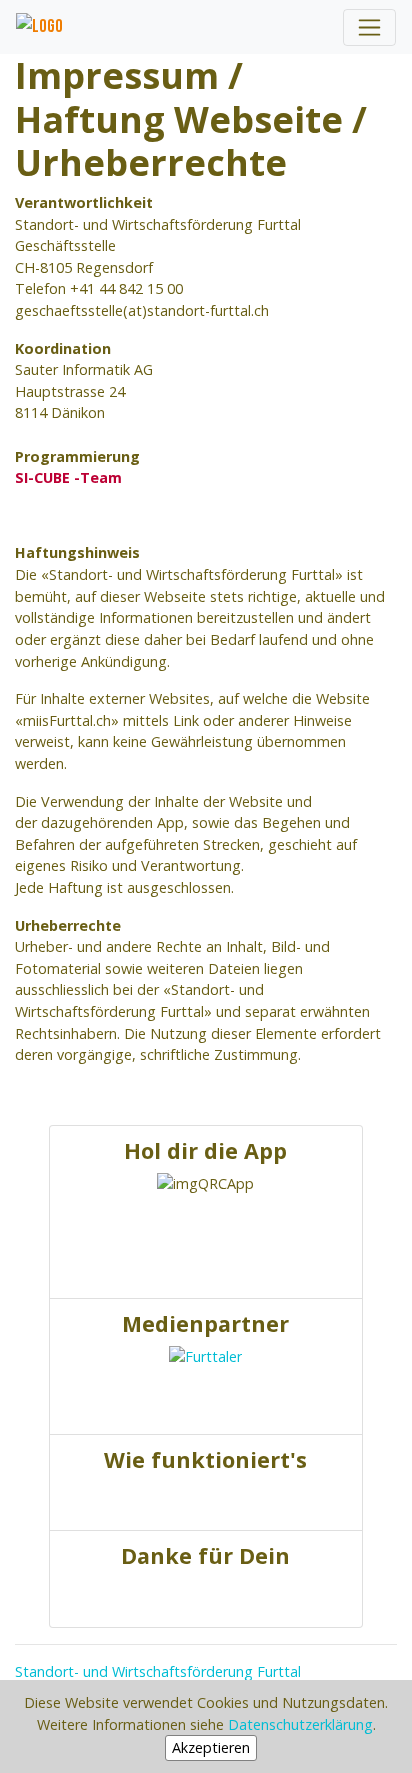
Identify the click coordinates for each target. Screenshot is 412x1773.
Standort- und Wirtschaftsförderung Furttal (158, 1671)
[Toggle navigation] (369, 27)
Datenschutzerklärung (300, 1724)
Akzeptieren (211, 1747)
